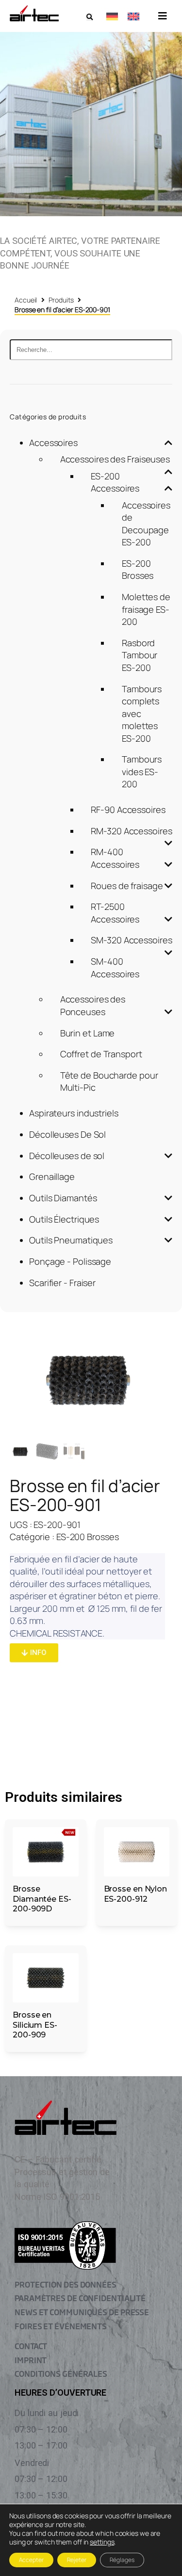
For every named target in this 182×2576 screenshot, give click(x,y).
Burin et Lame (88, 1033)
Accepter (31, 2560)
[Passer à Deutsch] (112, 16)
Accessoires (53, 443)
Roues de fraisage (127, 886)
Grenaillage (52, 1177)
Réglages (122, 2560)
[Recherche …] (90, 17)
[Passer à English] (133, 16)
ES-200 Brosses (138, 570)
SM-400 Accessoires (115, 968)
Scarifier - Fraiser (62, 1283)
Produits (61, 300)
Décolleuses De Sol (67, 1134)
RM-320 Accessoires (131, 831)
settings (102, 2542)
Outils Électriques (64, 1219)
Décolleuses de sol (67, 1156)
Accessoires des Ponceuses (93, 1005)
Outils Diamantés (63, 1198)
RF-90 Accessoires (128, 810)
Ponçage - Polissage (70, 1261)
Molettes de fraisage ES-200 (146, 609)
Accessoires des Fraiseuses (115, 459)
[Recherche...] (91, 350)
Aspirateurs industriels (74, 1113)
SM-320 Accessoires (131, 940)
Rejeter (77, 2560)
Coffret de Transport (101, 1054)
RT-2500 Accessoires (115, 913)
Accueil (26, 300)
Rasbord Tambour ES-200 (140, 655)
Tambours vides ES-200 (142, 771)
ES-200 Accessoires (115, 482)
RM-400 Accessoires (115, 858)
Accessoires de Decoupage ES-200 (146, 524)
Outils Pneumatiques (71, 1240)
